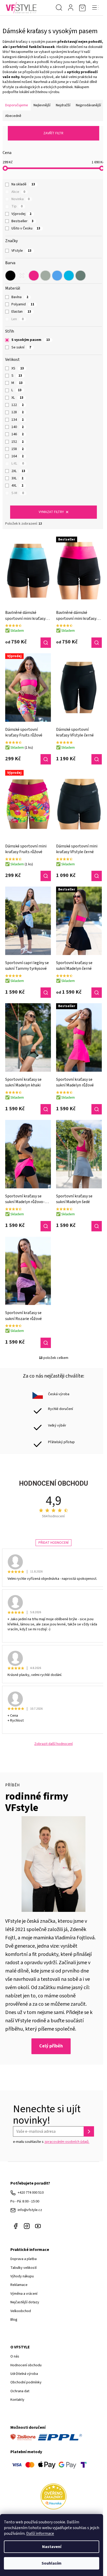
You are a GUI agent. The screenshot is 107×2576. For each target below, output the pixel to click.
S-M (18, 493)
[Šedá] (45, 276)
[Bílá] (22, 276)
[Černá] (10, 276)
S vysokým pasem (31, 340)
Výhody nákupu (22, 2276)
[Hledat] (59, 8)
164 (18, 456)
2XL (18, 471)
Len (18, 319)
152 (18, 442)
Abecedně (13, 116)
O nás (15, 2356)
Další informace (40, 2533)
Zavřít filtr (53, 133)
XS (18, 368)
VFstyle (21, 251)
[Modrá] (57, 276)
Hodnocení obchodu (26, 2365)
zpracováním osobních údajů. (67, 2142)
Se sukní (21, 347)
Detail (46, 643)
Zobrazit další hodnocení (53, 1744)
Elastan (21, 312)
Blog (14, 2320)
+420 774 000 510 (31, 2193)
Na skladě (23, 184)
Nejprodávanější (88, 105)
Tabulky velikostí (24, 2268)
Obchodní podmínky (26, 2382)
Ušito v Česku (26, 228)
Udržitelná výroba (24, 2374)
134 (18, 420)
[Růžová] (34, 276)
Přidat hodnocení (53, 1543)
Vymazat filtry (51, 512)
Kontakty (17, 2400)
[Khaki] (81, 276)
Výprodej (21, 214)
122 (18, 405)
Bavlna (20, 297)
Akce (18, 192)
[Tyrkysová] (69, 276)
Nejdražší (63, 105)
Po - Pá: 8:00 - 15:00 (25, 2201)
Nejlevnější (42, 105)
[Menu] (95, 8)
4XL (17, 486)
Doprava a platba (24, 2259)
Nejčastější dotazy (25, 2302)
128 (18, 412)
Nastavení (52, 2547)
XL (17, 398)
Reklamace (19, 2285)
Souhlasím (52, 2563)
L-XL (18, 464)
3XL (17, 478)
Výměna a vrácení (24, 2294)
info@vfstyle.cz (30, 2210)
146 (18, 434)
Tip (17, 206)
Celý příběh (51, 2046)
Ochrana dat (20, 2391)
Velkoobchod (21, 2311)
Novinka (21, 199)
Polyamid (23, 304)
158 (18, 449)
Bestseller (22, 221)
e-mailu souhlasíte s (51, 2142)
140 (18, 427)
